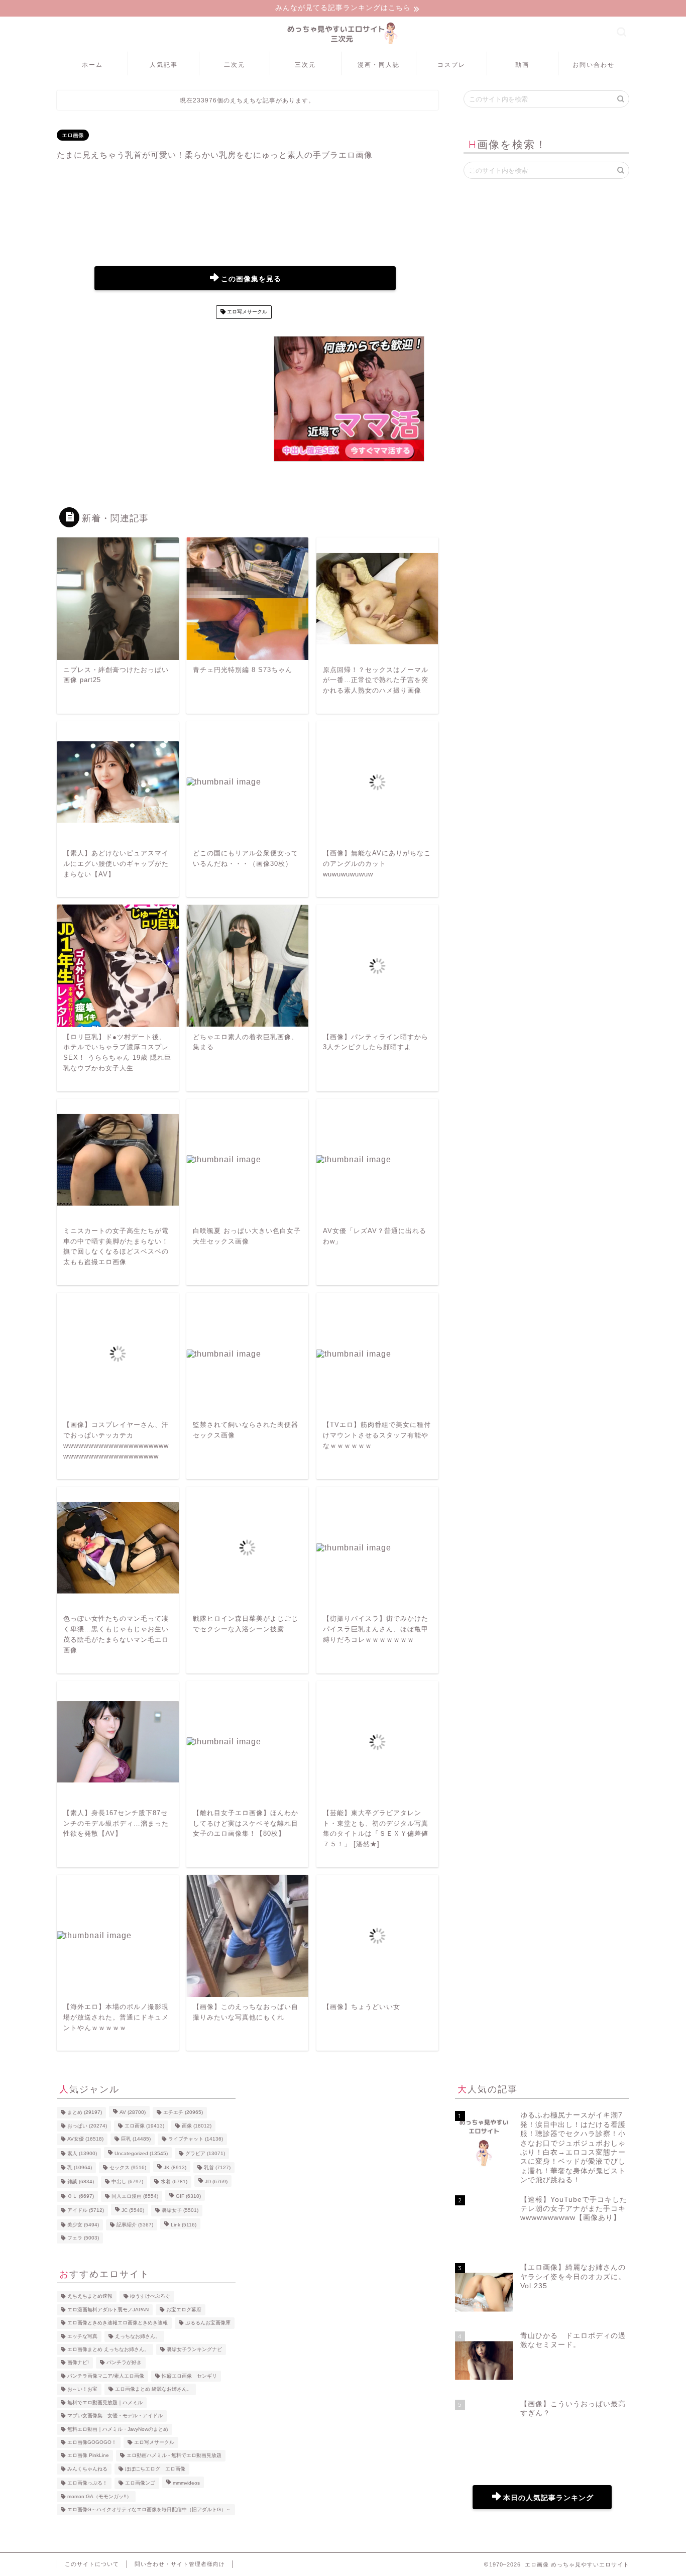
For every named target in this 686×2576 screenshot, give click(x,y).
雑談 (81, 2182)
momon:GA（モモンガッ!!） (99, 2496)
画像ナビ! (78, 2363)
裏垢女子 (180, 2211)
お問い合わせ (594, 65)
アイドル (86, 2211)
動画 (522, 65)
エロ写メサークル (246, 312)
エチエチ (183, 2113)
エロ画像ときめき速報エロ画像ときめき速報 (118, 2323)
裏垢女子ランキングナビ (194, 2349)
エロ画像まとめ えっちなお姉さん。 (108, 2349)
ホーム (92, 65)
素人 (82, 2153)
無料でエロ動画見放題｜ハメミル (105, 2402)
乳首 (217, 2167)
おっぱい (87, 2126)
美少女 (83, 2225)
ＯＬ (81, 2196)
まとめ (85, 2113)
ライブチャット (196, 2139)
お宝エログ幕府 (184, 2310)
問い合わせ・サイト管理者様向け (180, 2564)
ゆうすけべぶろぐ (150, 2297)
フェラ (83, 2238)
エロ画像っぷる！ (87, 2483)
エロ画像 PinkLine (88, 2456)
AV (133, 2113)
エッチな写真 (82, 2336)
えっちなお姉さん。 (138, 2336)
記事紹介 (135, 2225)
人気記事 (164, 65)
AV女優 (85, 2139)
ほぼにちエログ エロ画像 (155, 2469)
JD (216, 2182)
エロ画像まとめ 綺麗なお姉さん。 (153, 2389)
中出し (127, 2182)
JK (175, 2167)
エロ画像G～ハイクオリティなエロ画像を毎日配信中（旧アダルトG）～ (149, 2509)
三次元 (305, 65)
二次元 (235, 65)
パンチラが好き (124, 2363)
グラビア (205, 2153)
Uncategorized (141, 2153)
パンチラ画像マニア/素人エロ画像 (106, 2376)
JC (133, 2211)
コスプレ (451, 65)
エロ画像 (73, 135)
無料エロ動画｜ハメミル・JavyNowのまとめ (118, 2429)
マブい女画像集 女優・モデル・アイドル (115, 2416)
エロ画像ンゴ (140, 2483)
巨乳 (136, 2139)
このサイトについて (92, 2564)
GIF (188, 2196)
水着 (174, 2182)
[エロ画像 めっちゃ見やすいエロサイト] (343, 44)
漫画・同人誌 (379, 65)
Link (184, 2225)
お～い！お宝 (82, 2389)
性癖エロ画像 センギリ (189, 2376)
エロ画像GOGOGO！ (92, 2442)
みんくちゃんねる (87, 2469)
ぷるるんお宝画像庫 (208, 2323)
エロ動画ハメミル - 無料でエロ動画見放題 (174, 2456)
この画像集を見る (251, 279)
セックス (128, 2167)
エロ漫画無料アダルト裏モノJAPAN (108, 2310)
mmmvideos (186, 2483)
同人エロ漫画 (135, 2196)
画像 (197, 2126)
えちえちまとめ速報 (90, 2297)
